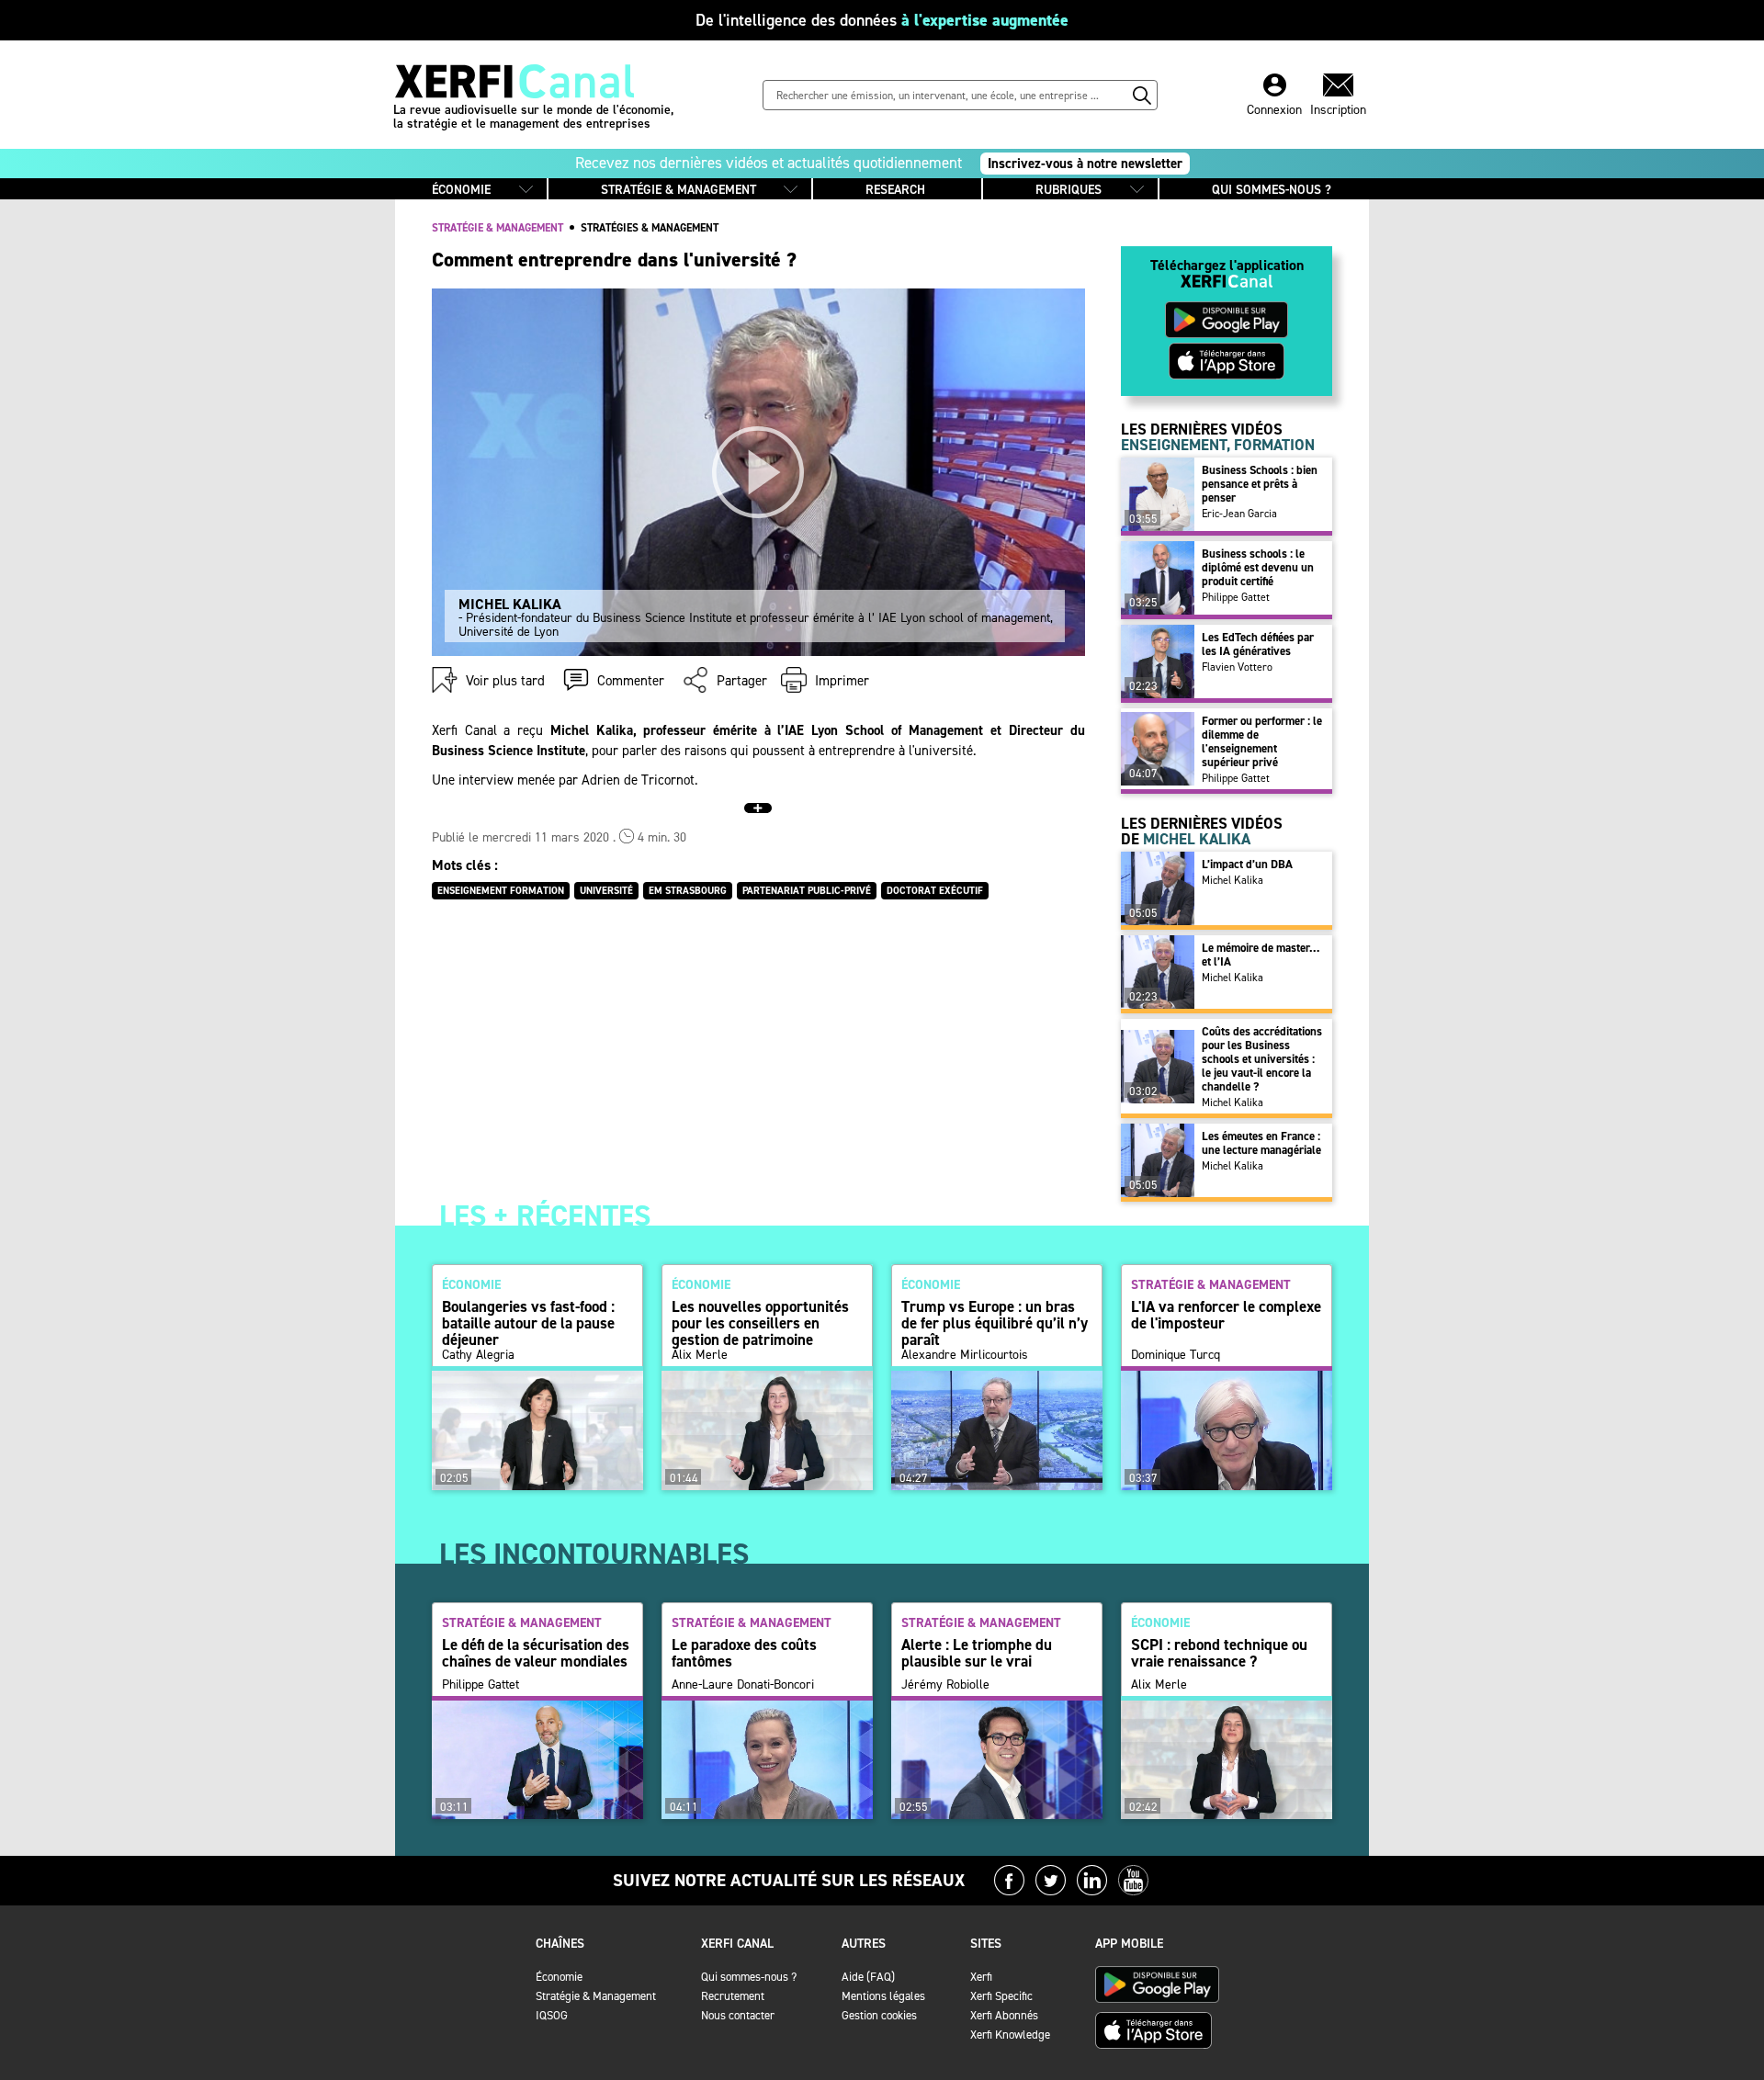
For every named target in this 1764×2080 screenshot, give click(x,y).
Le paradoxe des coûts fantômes (744, 1653)
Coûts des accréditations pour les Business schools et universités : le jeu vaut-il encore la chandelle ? (1262, 1059)
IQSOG (552, 2015)
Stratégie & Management (596, 1996)
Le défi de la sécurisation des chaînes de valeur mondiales (536, 1653)
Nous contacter (738, 2015)
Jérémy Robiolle (945, 1685)
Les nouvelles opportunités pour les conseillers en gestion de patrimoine (760, 1323)
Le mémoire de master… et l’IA (1261, 955)
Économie (559, 1977)
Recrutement (733, 1996)
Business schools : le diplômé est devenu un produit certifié (1258, 567)
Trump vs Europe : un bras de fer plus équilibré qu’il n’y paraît (995, 1323)
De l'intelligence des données (882, 20)
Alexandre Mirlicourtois (965, 1355)
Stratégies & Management (650, 228)
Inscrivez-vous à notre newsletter (1085, 164)
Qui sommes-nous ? (749, 1977)
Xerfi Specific (1001, 1996)
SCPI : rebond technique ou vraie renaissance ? (1219, 1653)
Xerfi (981, 1977)
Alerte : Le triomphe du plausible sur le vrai (977, 1653)
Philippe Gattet (1236, 597)
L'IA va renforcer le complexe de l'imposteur (1226, 1315)
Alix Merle (700, 1355)
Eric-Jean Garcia (1239, 514)
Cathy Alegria (478, 1355)
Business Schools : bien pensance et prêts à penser (1260, 484)
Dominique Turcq (1176, 1355)
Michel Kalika (1233, 880)
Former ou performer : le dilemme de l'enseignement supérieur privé (1262, 741)
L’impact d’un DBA (1247, 864)
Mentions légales (883, 1996)
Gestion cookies (879, 2015)
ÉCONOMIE (461, 190)
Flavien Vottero (1237, 667)
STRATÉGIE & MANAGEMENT (678, 190)
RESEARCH (895, 190)
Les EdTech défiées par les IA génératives (1258, 644)
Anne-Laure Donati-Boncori (743, 1685)
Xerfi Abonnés (1004, 2015)
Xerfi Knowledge (1010, 2035)
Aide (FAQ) (868, 1977)
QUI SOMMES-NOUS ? (1272, 190)
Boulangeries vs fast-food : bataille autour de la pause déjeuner (528, 1323)
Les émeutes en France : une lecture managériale (1261, 1143)
